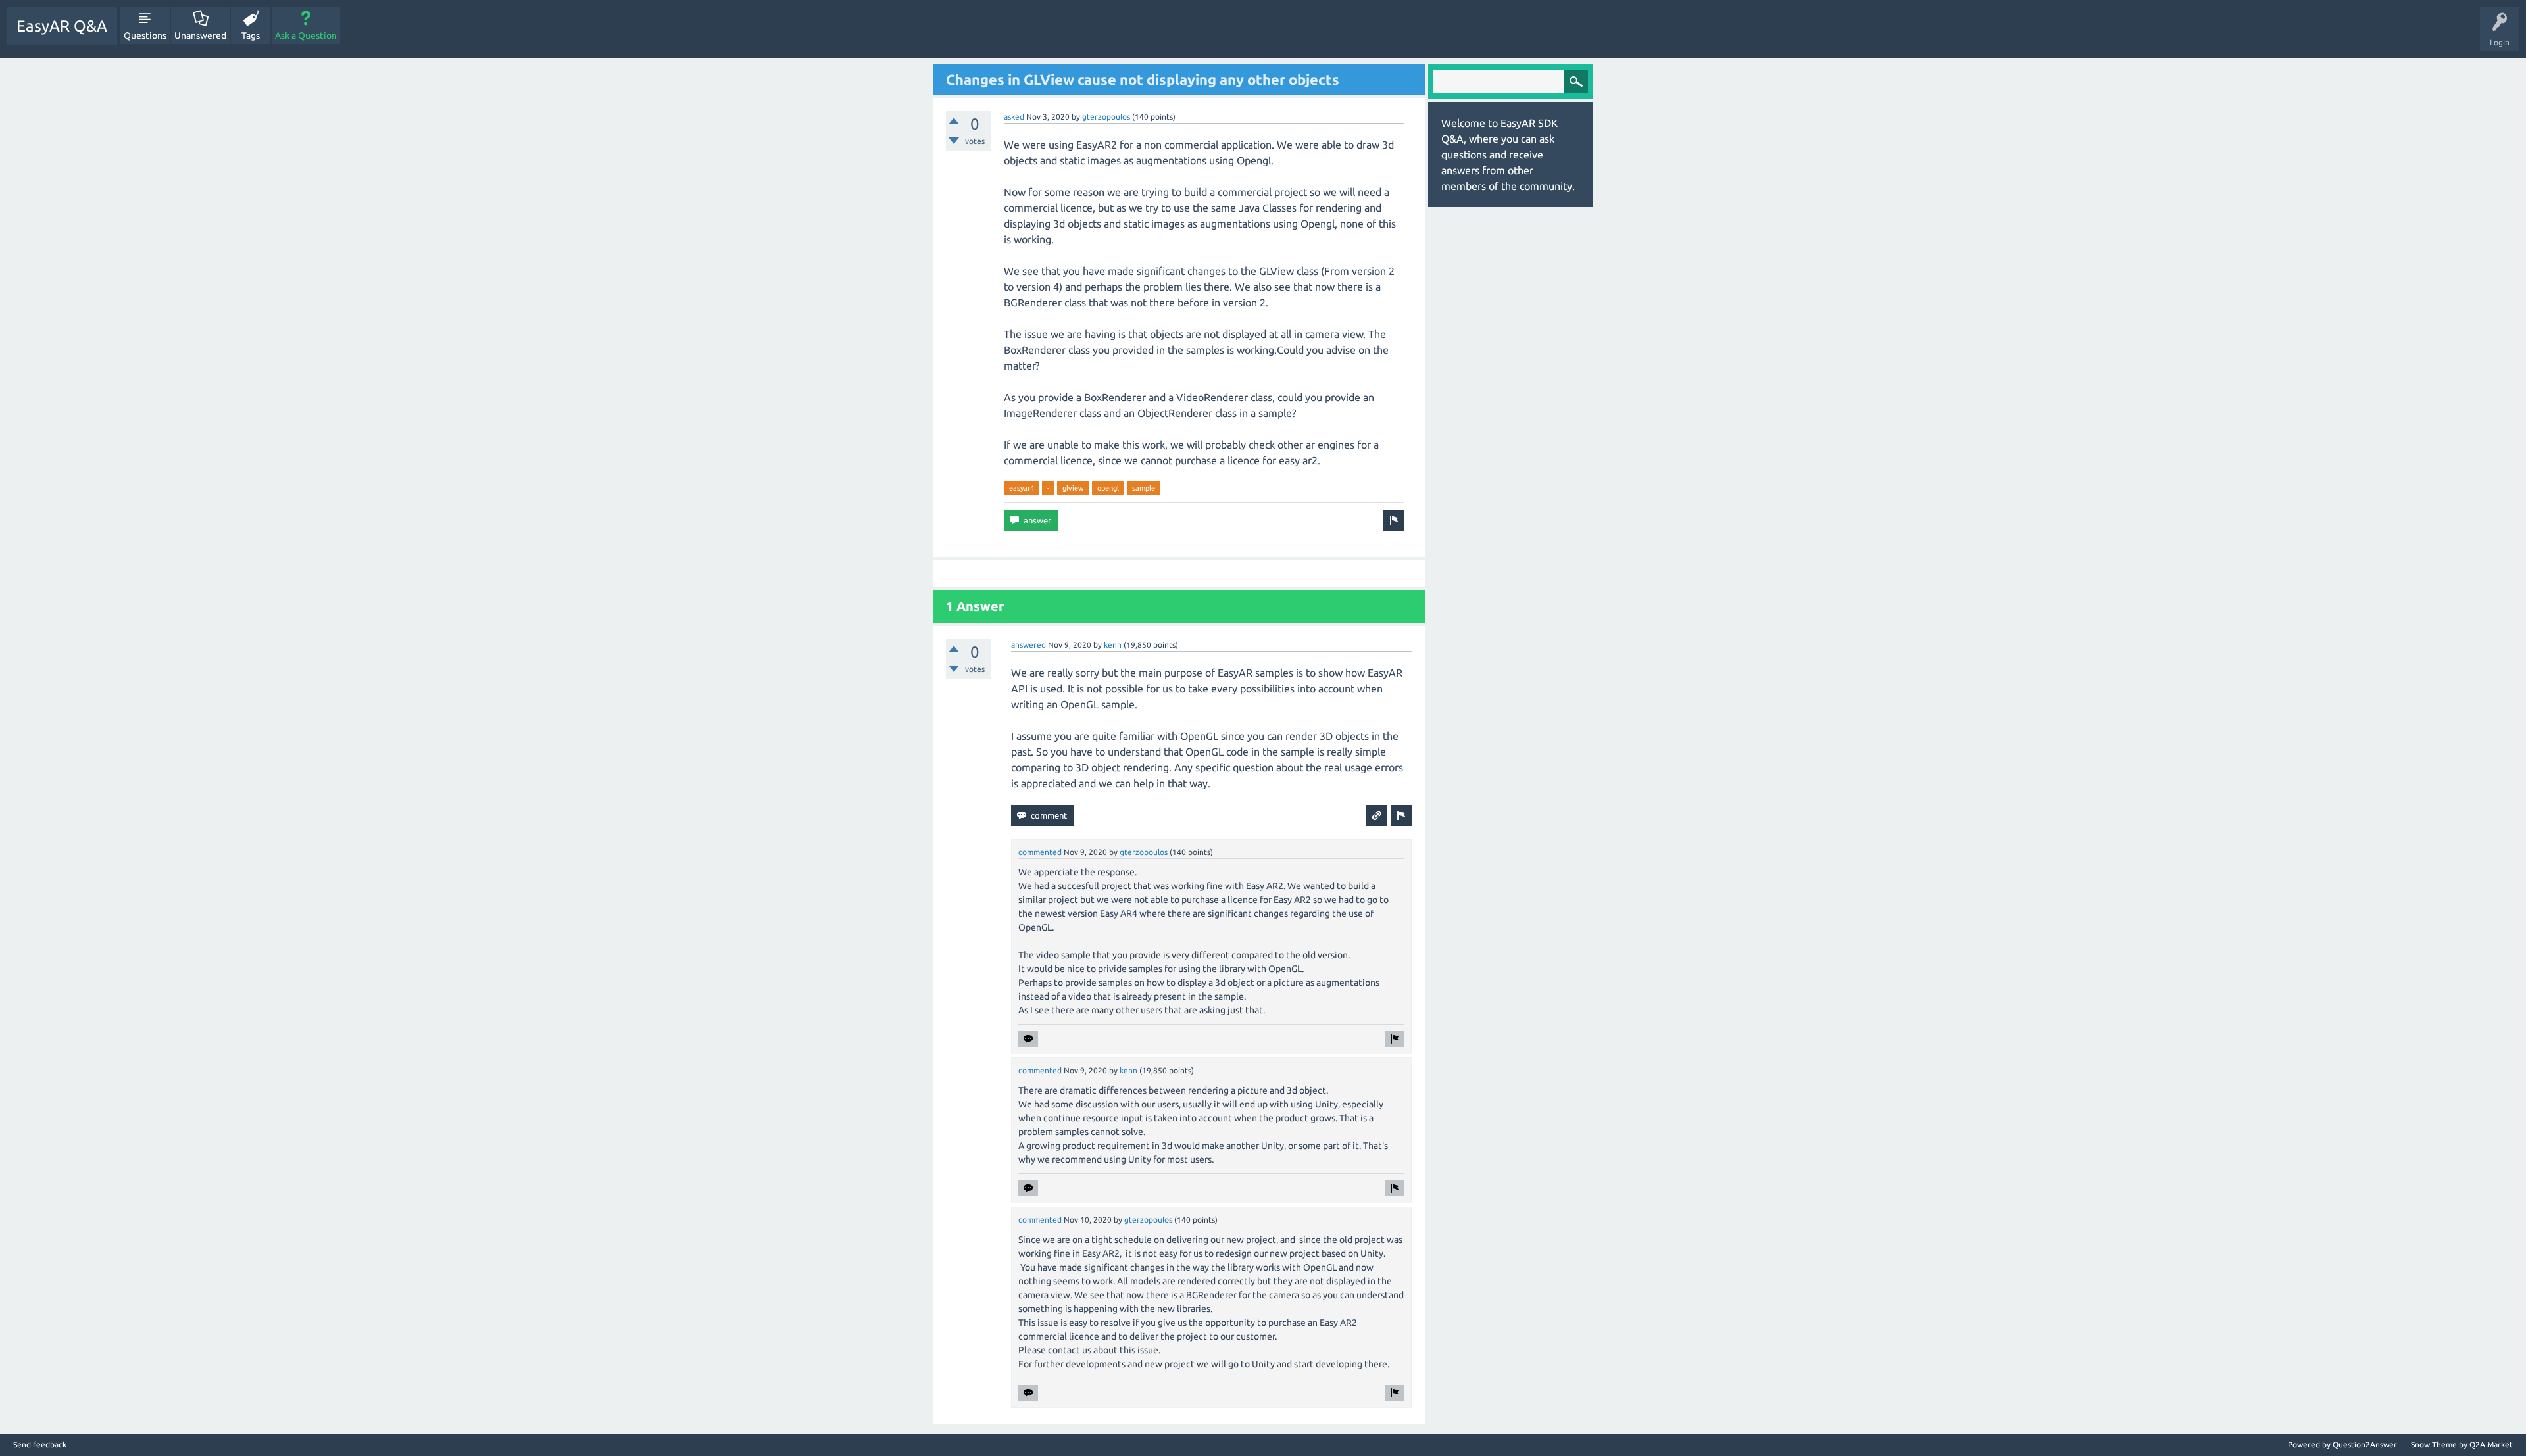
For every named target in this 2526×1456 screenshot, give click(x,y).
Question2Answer (2365, 1444)
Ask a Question (306, 36)
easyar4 (1022, 488)
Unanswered (200, 36)
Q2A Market (2491, 1444)
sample (1144, 488)
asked (1014, 117)
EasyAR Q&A (62, 26)
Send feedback (40, 1445)
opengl (1108, 488)
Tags (251, 36)
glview (1073, 488)
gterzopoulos (1106, 117)
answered (1028, 645)
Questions (145, 36)
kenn (1113, 645)
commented (1040, 852)
